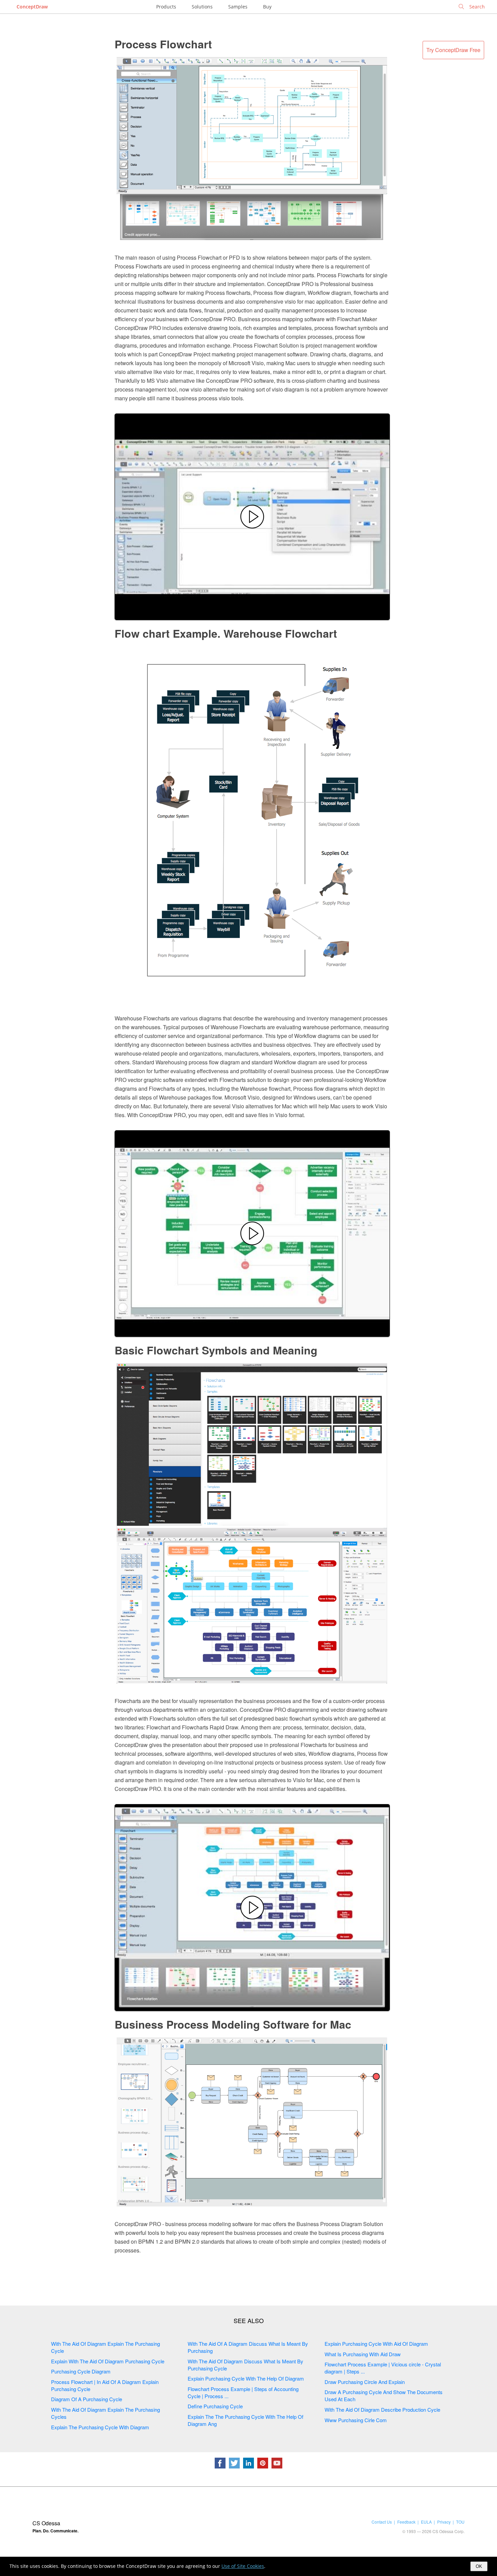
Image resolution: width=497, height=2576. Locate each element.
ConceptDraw (32, 7)
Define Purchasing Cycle (215, 2406)
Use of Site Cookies (243, 2566)
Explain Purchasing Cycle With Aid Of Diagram (376, 2344)
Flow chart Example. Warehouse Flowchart (226, 633)
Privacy (444, 2522)
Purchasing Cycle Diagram (81, 2371)
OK (479, 2566)
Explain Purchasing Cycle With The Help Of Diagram (246, 2378)
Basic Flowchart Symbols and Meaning (216, 1350)
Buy (267, 7)
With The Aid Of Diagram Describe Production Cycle (382, 2409)
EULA (426, 2522)
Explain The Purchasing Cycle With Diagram (100, 2427)
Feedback (406, 2522)
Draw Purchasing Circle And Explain (365, 2382)
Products (166, 7)
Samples (238, 7)
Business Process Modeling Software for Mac (233, 2024)
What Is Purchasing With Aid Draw (363, 2354)
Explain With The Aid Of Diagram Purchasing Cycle (108, 2361)
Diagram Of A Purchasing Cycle (87, 2399)
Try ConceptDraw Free (453, 50)
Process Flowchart (163, 44)
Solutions (202, 7)
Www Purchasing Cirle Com (356, 2420)
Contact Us (382, 2522)
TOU (460, 2522)
